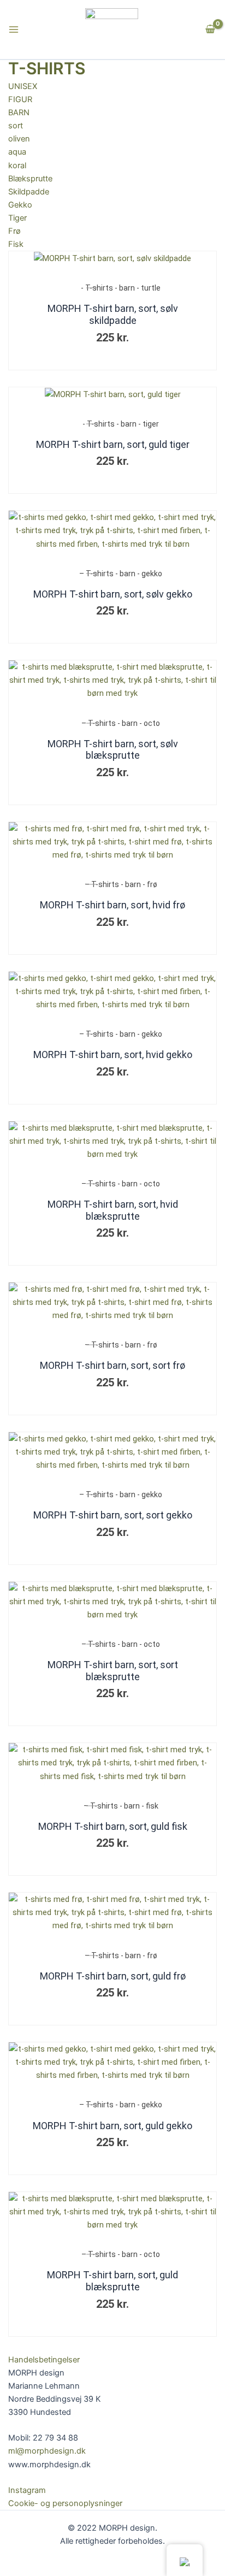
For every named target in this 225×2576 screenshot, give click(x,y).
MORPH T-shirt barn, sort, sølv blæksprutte (113, 750)
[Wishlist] (194, 258)
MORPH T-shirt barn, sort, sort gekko (113, 1515)
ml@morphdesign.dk (47, 2451)
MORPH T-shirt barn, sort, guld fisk (113, 1826)
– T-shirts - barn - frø (121, 884)
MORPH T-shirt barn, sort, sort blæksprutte (113, 1671)
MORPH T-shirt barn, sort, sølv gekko (113, 594)
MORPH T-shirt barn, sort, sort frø (112, 1365)
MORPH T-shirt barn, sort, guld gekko (112, 2126)
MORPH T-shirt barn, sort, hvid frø (112, 905)
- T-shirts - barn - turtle (121, 288)
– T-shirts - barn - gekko (121, 574)
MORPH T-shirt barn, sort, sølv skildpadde (113, 314)
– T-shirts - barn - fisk (121, 1806)
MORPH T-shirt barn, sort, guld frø (113, 1976)
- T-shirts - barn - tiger (121, 424)
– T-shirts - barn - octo (121, 723)
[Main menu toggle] (14, 29)
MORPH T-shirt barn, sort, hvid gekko (113, 1054)
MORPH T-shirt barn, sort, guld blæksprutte (112, 2281)
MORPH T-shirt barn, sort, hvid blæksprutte (113, 1210)
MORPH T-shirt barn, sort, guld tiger (113, 444)
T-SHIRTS (47, 68)
